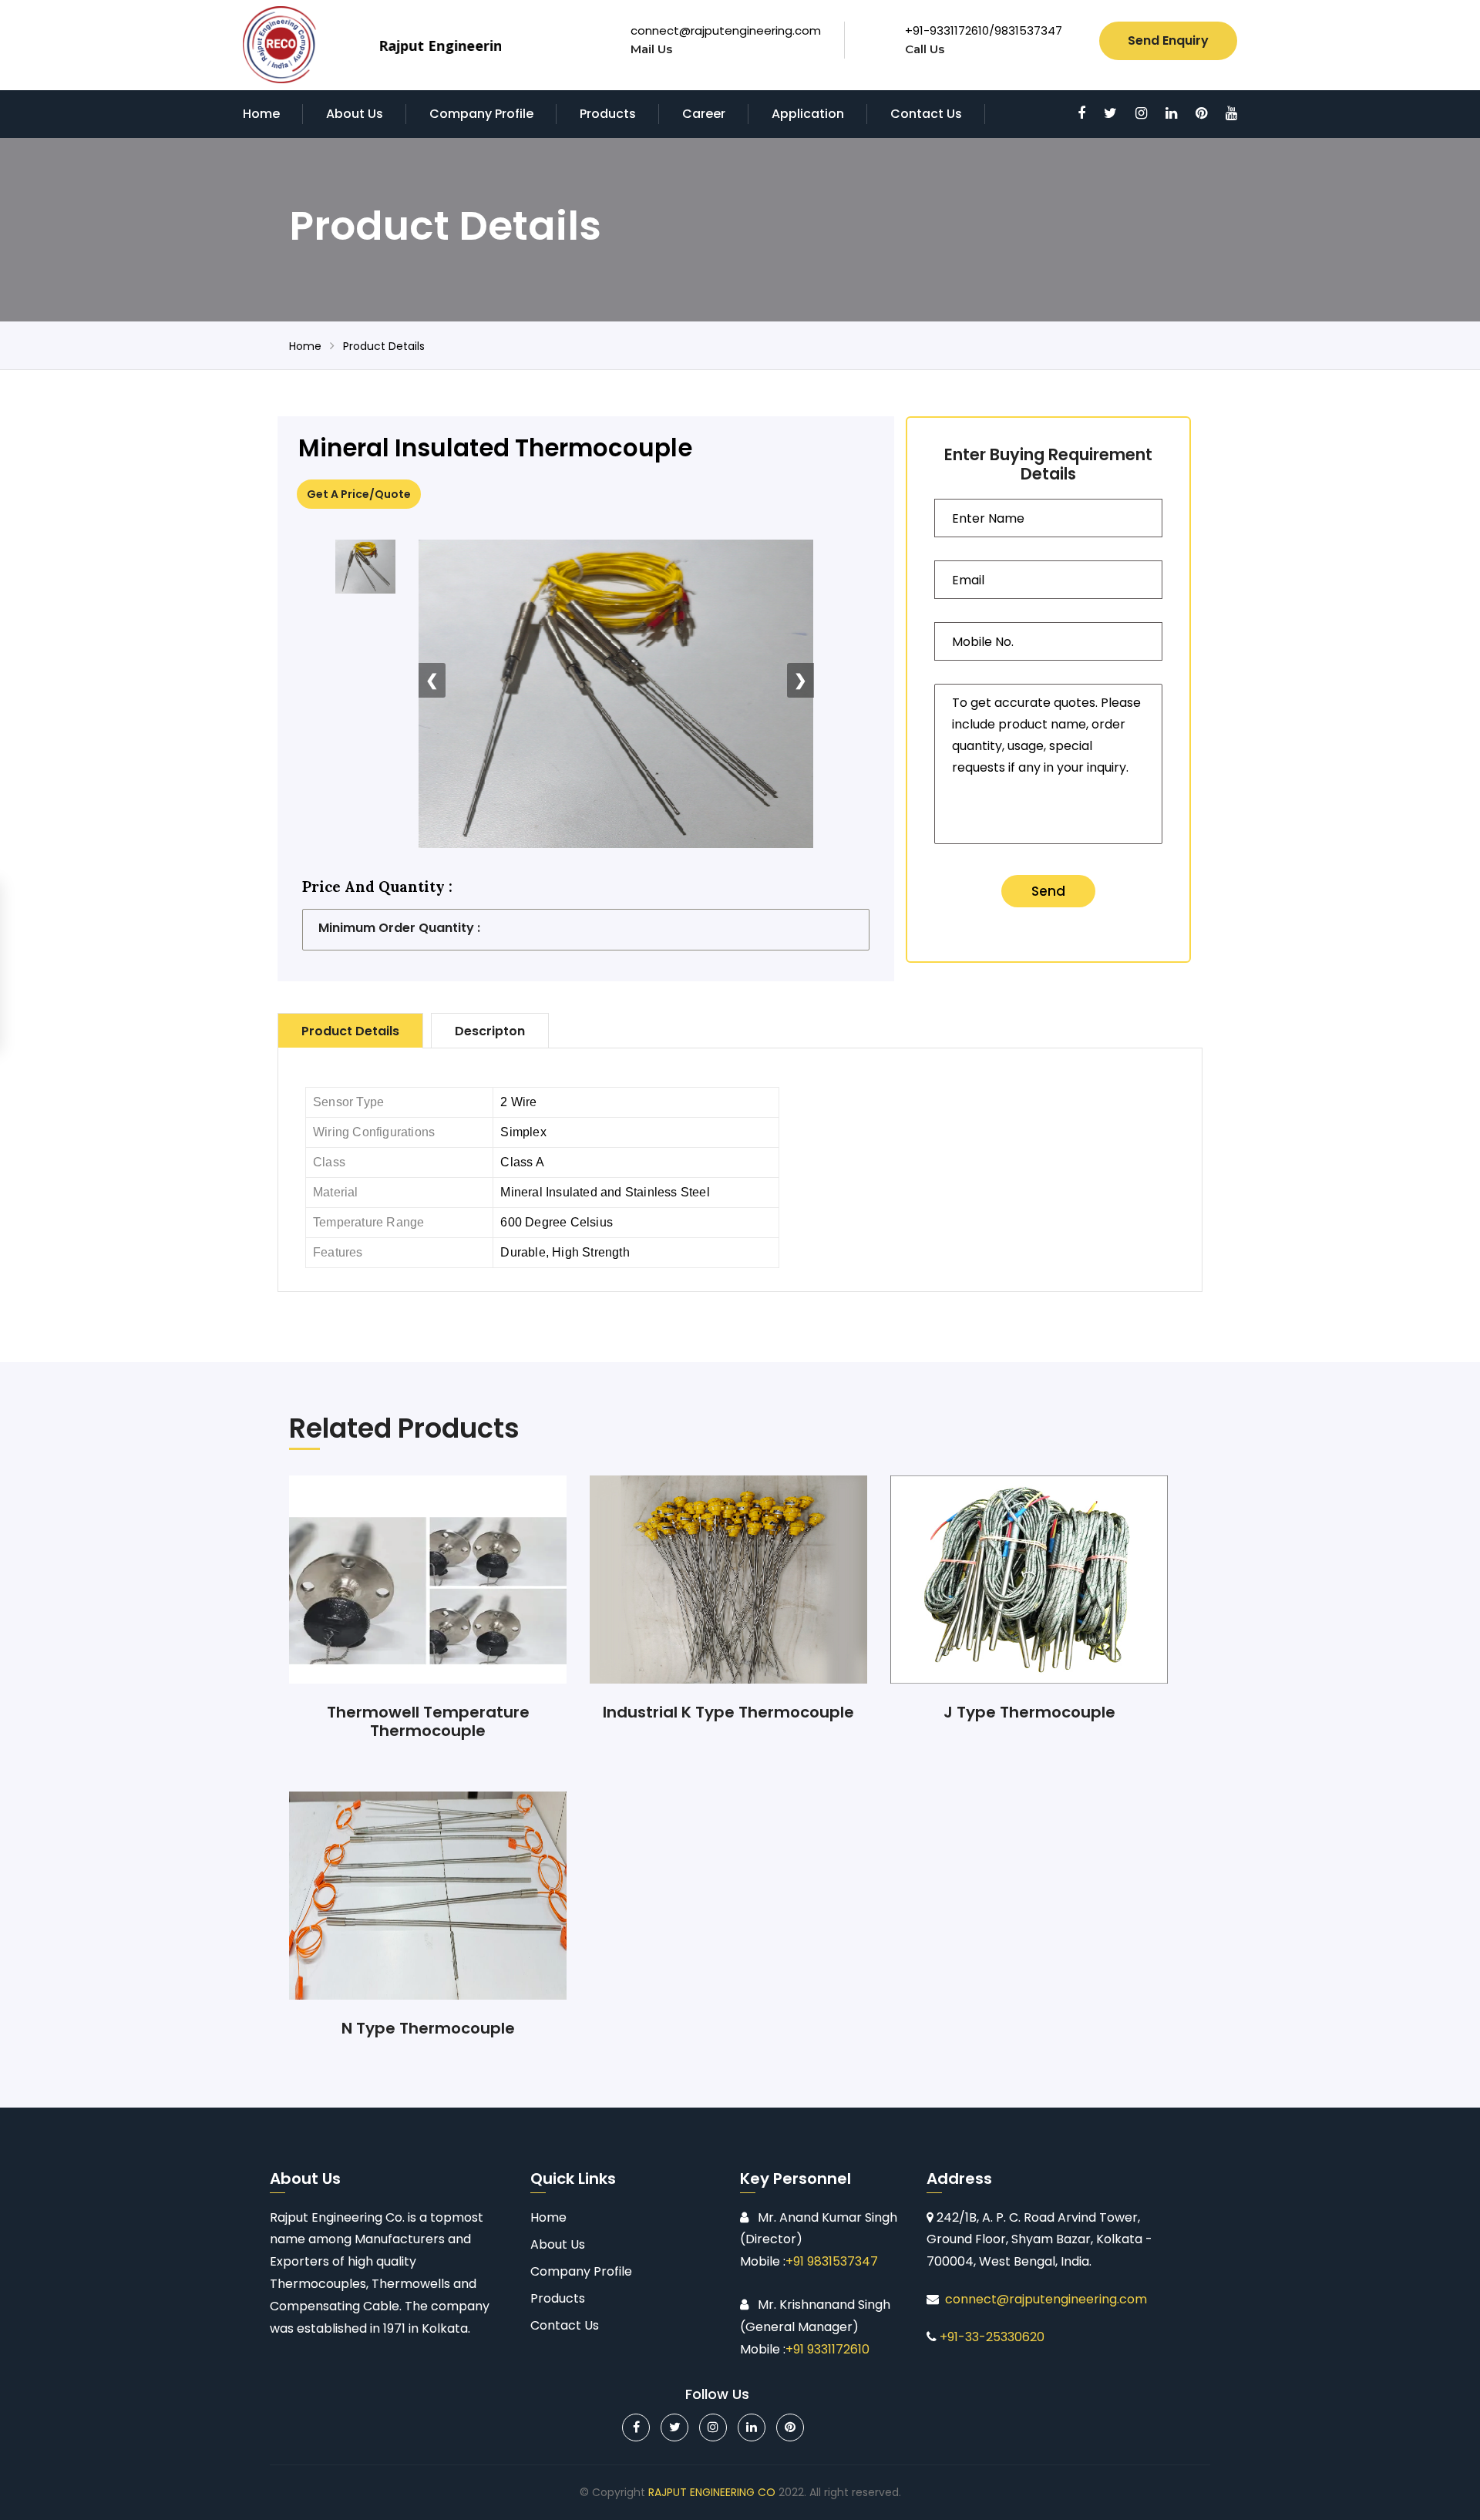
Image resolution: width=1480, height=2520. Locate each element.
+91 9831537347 (832, 2261)
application (808, 114)
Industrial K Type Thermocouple (728, 1712)
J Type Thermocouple (1029, 1712)
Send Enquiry (1168, 40)
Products (608, 114)
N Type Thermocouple (428, 2028)
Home (261, 114)
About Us (355, 114)
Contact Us (565, 2325)
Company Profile (481, 114)
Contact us (926, 114)
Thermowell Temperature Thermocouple (428, 1721)
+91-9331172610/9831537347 (984, 30)
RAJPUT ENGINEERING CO (712, 2492)
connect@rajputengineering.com (726, 30)
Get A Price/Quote (359, 494)
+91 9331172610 (827, 2349)
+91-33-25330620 (992, 2337)
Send (1048, 891)
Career (704, 114)
